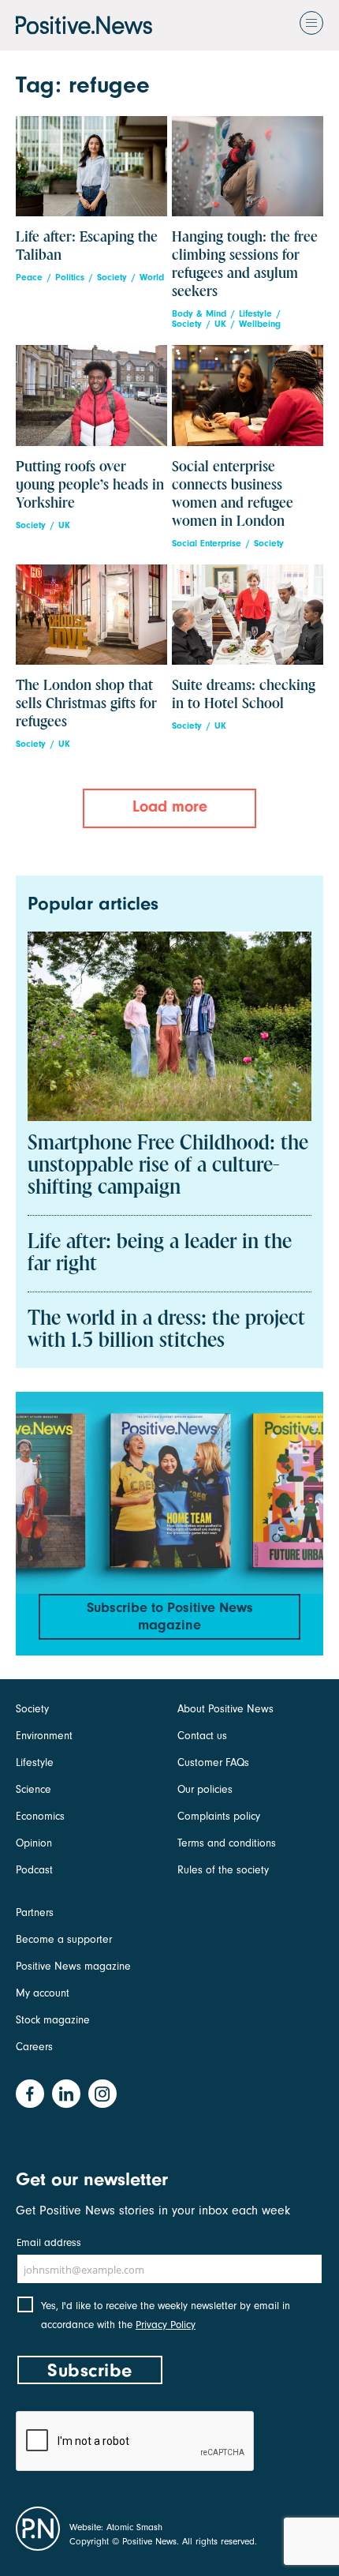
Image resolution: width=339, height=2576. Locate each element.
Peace (29, 277)
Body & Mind (199, 314)
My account (43, 1993)
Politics (70, 277)
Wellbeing (260, 324)
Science (34, 1789)
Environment (44, 1736)
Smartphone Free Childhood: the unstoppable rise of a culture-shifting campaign (168, 1166)
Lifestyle (255, 314)
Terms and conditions (227, 1843)
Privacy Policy (166, 2325)
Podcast (34, 1870)
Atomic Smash (134, 2527)
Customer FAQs (213, 1762)
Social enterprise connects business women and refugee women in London (233, 494)
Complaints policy (219, 1816)
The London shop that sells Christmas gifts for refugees (86, 704)
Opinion (34, 1843)
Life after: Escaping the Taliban (87, 246)
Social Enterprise (207, 544)
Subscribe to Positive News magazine (170, 1616)
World (152, 277)
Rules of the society (223, 1870)
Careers (34, 2047)
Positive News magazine (73, 1966)
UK (220, 324)
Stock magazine (53, 2020)
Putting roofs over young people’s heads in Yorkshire (90, 485)
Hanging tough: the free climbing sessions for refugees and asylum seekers (245, 264)
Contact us (202, 1736)
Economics (40, 1816)
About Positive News (225, 1709)
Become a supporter (64, 1939)
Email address (49, 2242)
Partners (35, 1912)
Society (112, 277)
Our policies (205, 1789)
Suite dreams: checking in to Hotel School (244, 695)
